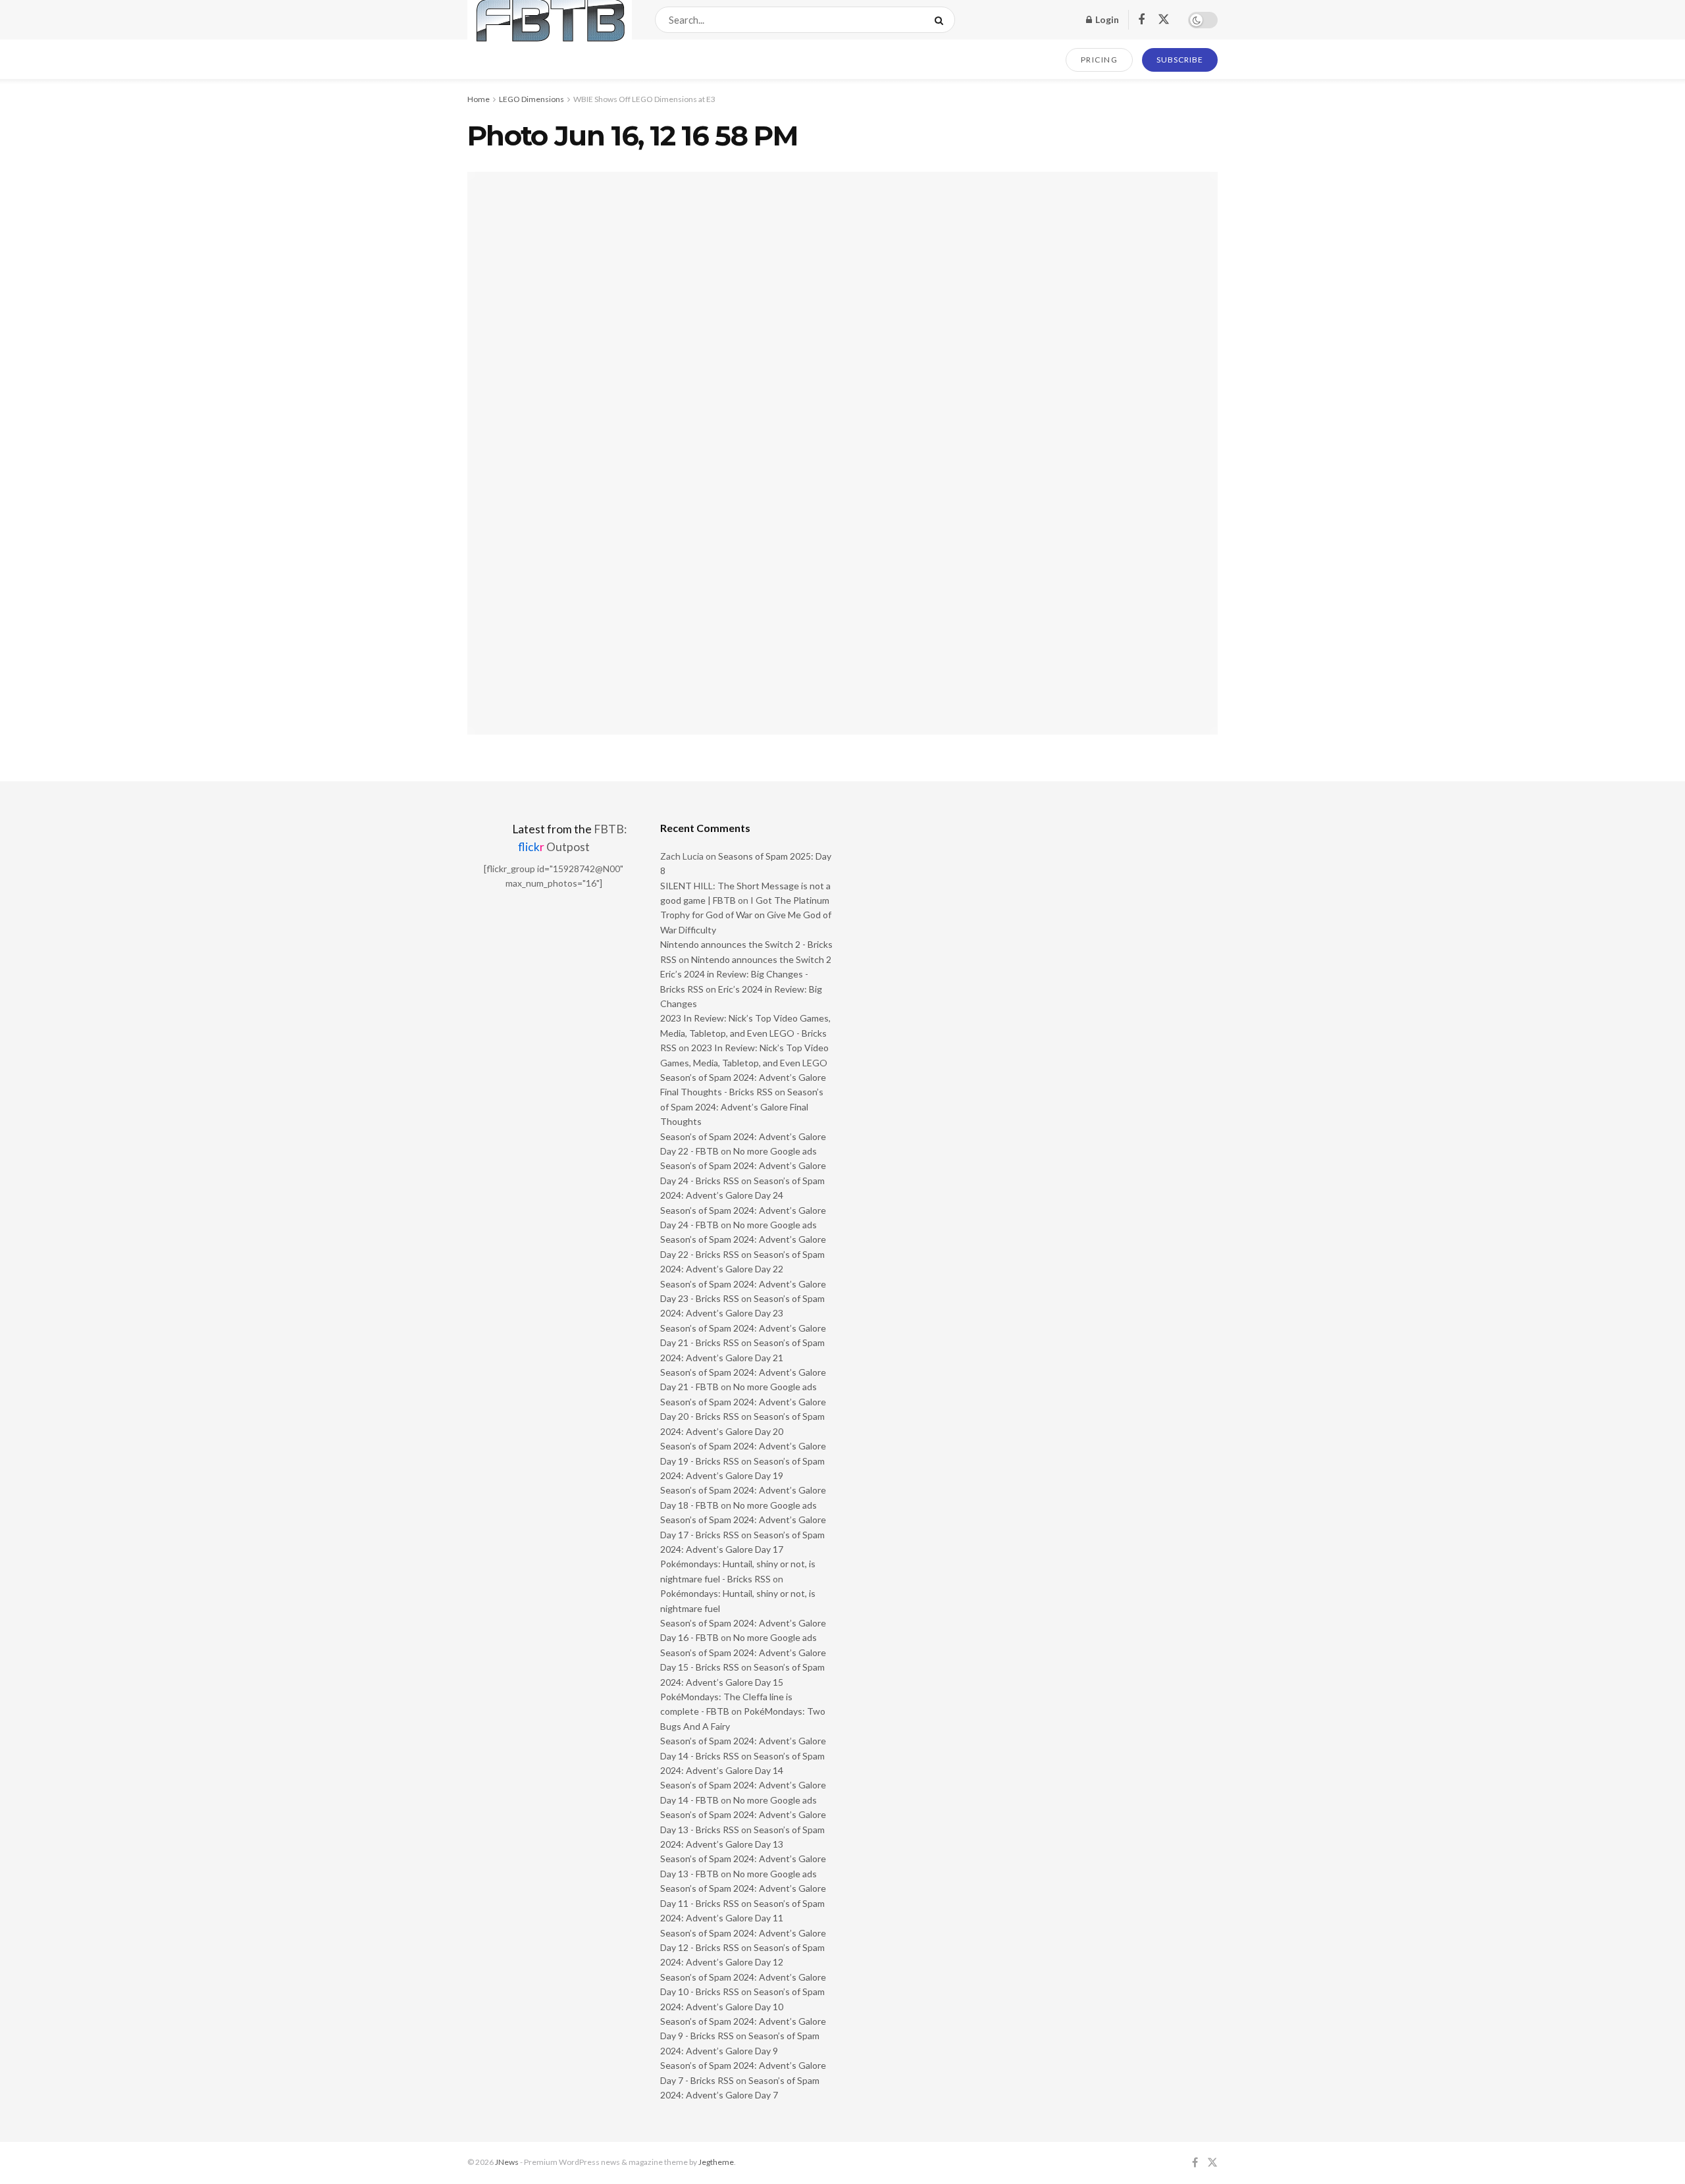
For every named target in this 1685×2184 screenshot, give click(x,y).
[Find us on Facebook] (1141, 20)
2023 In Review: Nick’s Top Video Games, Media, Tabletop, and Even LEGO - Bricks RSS (745, 1033)
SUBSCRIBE (1180, 60)
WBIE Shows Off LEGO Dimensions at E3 (644, 99)
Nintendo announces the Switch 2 (761, 959)
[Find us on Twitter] (1164, 20)
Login (1106, 19)
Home (479, 99)
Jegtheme (716, 2162)
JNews (507, 2162)
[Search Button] (942, 20)
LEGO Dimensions (531, 99)
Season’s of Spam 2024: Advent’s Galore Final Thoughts (742, 1106)
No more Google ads (775, 1151)
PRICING (1100, 60)
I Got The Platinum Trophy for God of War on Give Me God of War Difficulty (746, 915)
